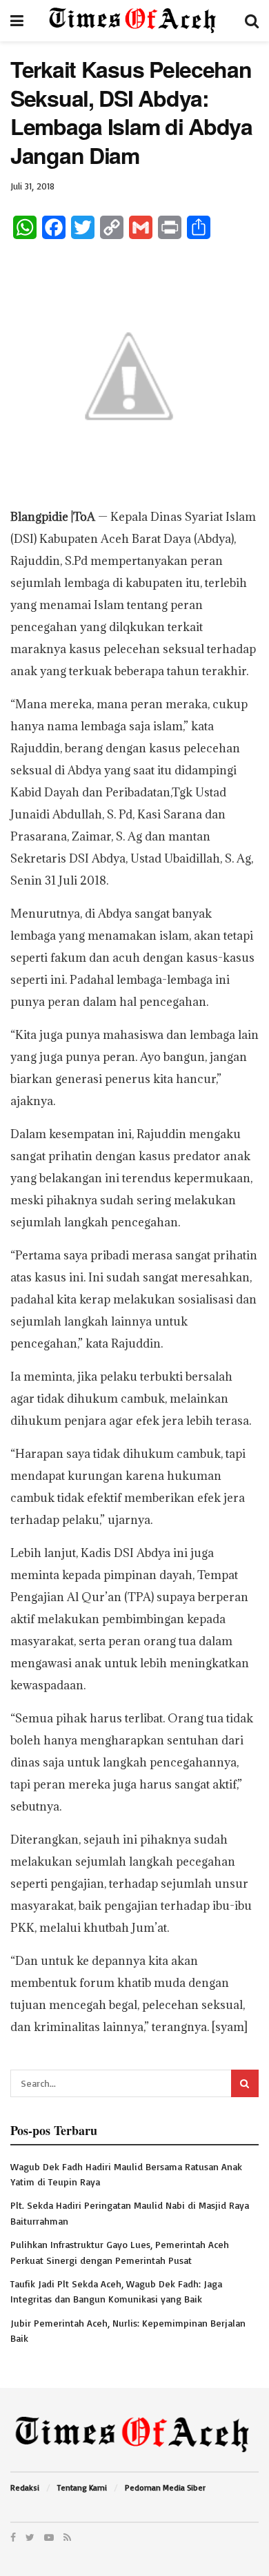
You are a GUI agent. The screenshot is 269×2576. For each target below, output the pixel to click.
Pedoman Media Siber (165, 2487)
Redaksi (25, 2487)
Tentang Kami (82, 2487)
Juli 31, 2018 (32, 186)
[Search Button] (245, 2083)
